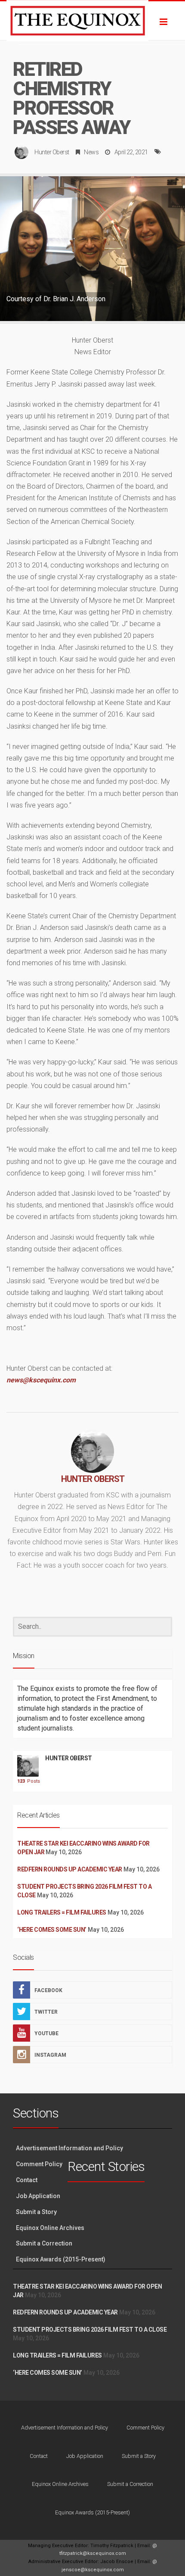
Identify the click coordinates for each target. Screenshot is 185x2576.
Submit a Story (36, 2212)
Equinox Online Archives (50, 2228)
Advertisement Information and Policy (69, 2148)
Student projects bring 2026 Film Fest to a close (90, 2330)
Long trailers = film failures (62, 1912)
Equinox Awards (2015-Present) (61, 2259)
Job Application (38, 2196)
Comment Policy (39, 2164)
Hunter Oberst (52, 152)
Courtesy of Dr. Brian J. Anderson (56, 299)
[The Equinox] (92, 21)
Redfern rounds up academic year (70, 1869)
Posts (28, 1781)
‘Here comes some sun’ (52, 1930)
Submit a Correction (44, 2243)
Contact (27, 2180)
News (91, 152)
